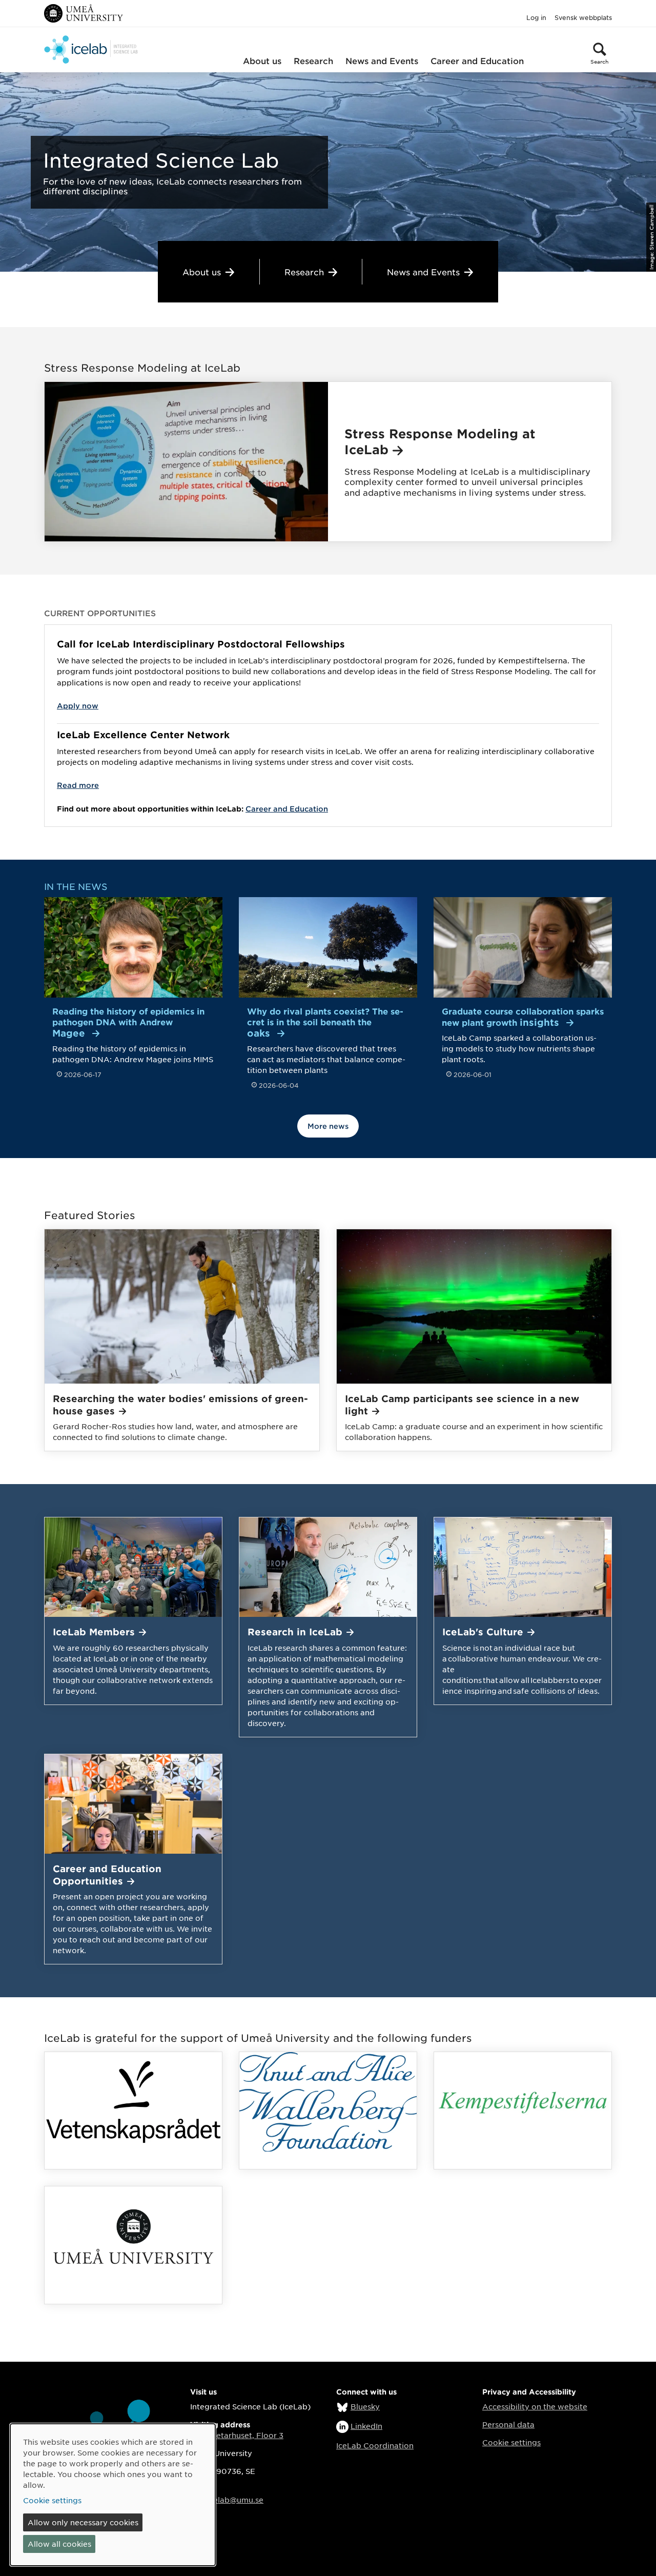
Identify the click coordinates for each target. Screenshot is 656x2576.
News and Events (382, 60)
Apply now (78, 706)
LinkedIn (366, 2426)
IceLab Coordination (375, 2445)
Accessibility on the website (535, 2406)
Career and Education (477, 60)
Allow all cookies (59, 2544)
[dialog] (113, 2495)
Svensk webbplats (583, 17)
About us (262, 60)
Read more (78, 785)
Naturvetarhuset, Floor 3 (237, 2435)
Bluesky (365, 2406)
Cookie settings (511, 2442)
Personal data (508, 2424)
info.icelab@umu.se (227, 2500)
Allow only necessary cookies (83, 2522)
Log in (536, 17)
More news (328, 1126)
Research (313, 60)
